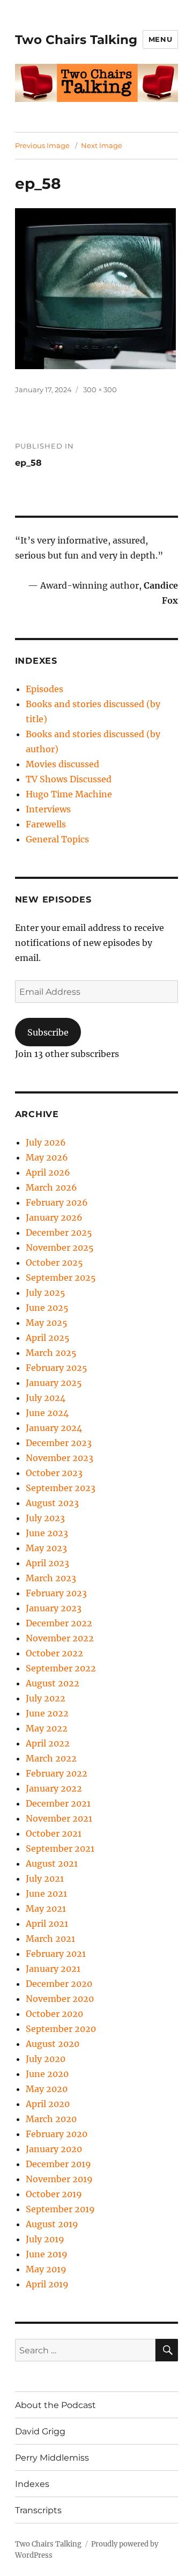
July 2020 (46, 2059)
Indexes (32, 2484)
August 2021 (52, 1863)
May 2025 (47, 1323)
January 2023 (54, 1608)
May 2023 (46, 1548)
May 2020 (47, 2089)
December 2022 (59, 1623)
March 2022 (51, 1758)
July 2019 (45, 2239)
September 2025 (61, 1278)
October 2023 (54, 1473)
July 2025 (46, 1293)
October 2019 (54, 2194)
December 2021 (58, 1803)
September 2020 (61, 2029)
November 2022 (60, 1638)
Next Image (102, 145)
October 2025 (54, 1263)
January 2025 (54, 1383)
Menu (160, 39)
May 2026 (47, 1157)
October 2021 (54, 1833)
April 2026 (48, 1172)
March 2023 (51, 1578)
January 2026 (54, 1217)
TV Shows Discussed (69, 779)
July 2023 (45, 1518)
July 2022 (46, 1698)
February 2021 (56, 1954)
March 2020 (51, 2119)
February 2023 (56, 1593)
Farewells (46, 824)
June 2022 (47, 1713)
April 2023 (47, 1563)
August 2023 (52, 1503)
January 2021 (53, 1969)
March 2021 (50, 1939)
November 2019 (59, 2179)
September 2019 (60, 2209)
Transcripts (38, 2510)
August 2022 (53, 1683)
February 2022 (57, 1773)
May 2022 (47, 1728)
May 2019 (46, 2269)
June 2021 (46, 1894)
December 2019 (58, 2164)
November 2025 (60, 1247)
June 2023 (47, 1533)
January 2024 (54, 1428)
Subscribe (48, 1032)
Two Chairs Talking (76, 40)
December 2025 (59, 1232)
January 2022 (54, 1788)
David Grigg (40, 2431)
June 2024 (47, 1413)
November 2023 (60, 1458)
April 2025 (48, 1338)
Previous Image (42, 145)
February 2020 (57, 2134)
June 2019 (47, 2254)
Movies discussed (62, 764)
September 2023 (61, 1488)
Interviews (48, 809)
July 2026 (46, 1142)
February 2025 (57, 1368)
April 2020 (48, 2104)
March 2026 (51, 1187)
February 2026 (57, 1202)
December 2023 (59, 1443)
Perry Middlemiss (52, 2458)
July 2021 (45, 1878)
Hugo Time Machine (69, 794)
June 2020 (47, 2074)
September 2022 (61, 1668)
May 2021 (46, 1909)
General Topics (57, 839)
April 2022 (48, 1743)
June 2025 (47, 1308)
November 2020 (60, 1999)
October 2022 (54, 1653)
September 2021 (60, 1848)
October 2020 (54, 2014)
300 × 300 (100, 390)
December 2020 (59, 1984)
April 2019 (47, 2284)
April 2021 (47, 1924)
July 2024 (46, 1398)
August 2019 (52, 2224)
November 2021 (59, 1818)
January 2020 (54, 2149)
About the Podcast (55, 2405)
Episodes (44, 689)
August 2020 (53, 2044)
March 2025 (51, 1353)
